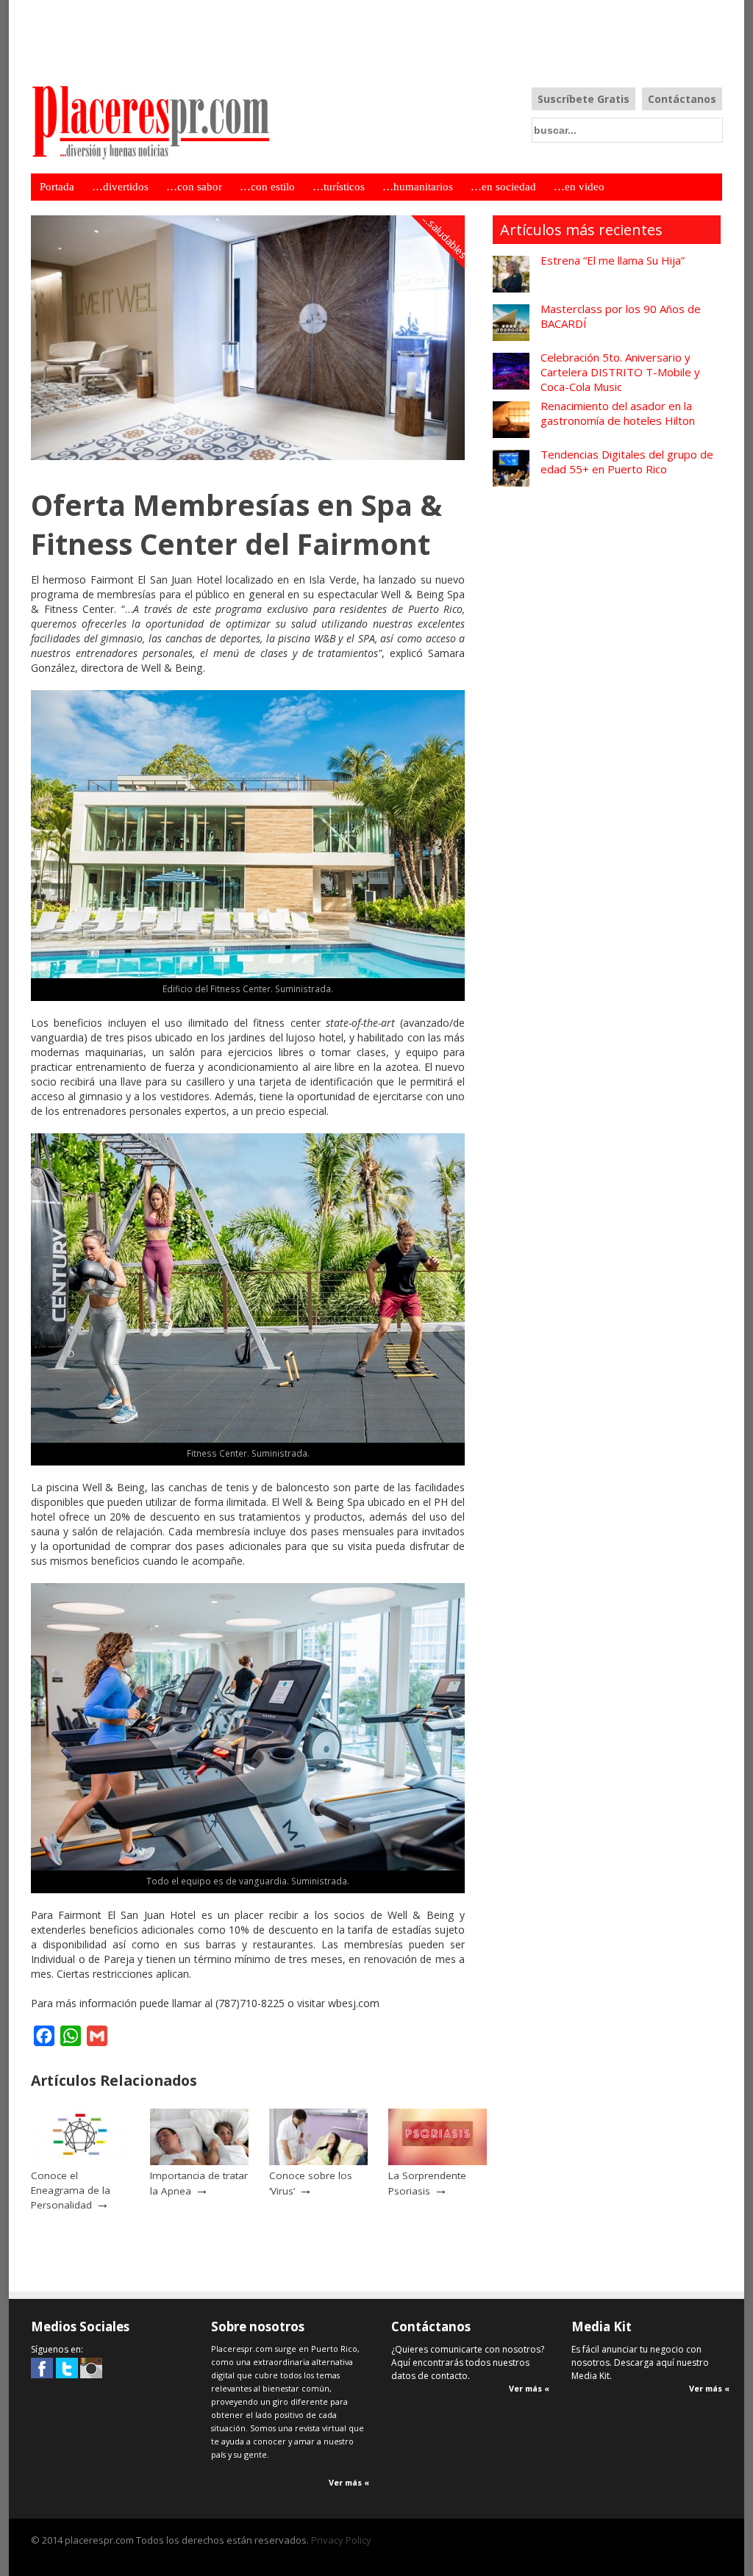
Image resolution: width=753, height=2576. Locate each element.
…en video (579, 187)
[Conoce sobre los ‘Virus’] (318, 2161)
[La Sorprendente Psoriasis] (438, 2161)
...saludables (446, 237)
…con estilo (267, 187)
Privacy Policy (341, 2540)
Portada (57, 187)
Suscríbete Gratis (584, 99)
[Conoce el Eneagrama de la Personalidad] (80, 2161)
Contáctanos (682, 99)
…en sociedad (503, 187)
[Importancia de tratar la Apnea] (199, 2161)
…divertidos (120, 187)
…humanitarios (418, 187)
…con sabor (194, 187)
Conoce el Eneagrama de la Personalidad (71, 2190)
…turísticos (339, 187)
